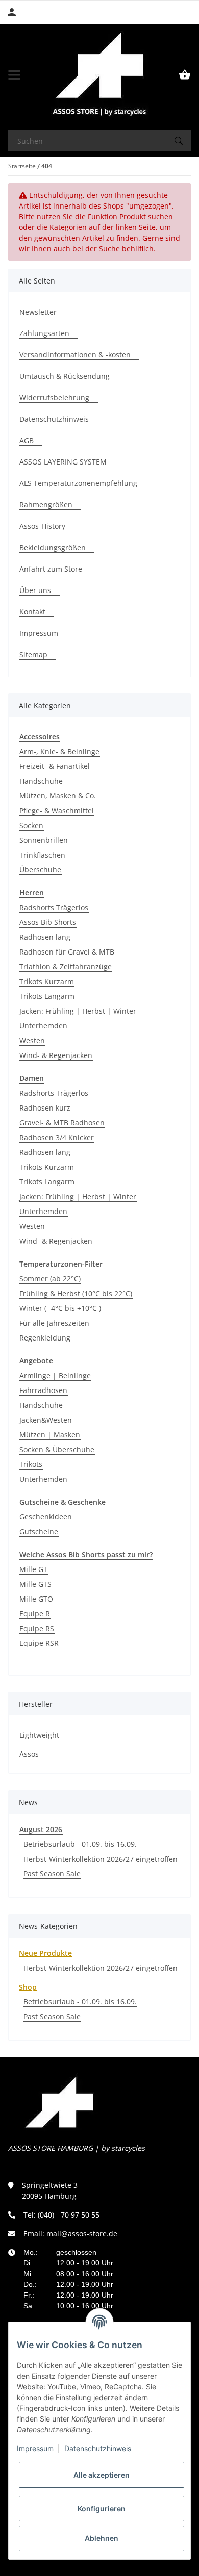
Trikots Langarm (47, 996)
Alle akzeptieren (102, 2475)
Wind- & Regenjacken (56, 1055)
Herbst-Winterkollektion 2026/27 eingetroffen (101, 1859)
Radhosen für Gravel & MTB (67, 952)
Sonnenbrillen (44, 840)
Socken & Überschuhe (57, 1449)
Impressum (35, 2448)
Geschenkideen (46, 1517)
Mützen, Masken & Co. (58, 796)
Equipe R (35, 1614)
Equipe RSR (39, 1643)
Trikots (31, 1464)
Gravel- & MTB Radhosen (62, 1123)
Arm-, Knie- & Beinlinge (59, 751)
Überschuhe (40, 870)
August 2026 (41, 1829)
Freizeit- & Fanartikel (55, 766)
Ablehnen (102, 2538)
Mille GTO (36, 1599)
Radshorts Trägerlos (54, 907)
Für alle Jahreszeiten (54, 1323)
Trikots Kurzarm (47, 981)
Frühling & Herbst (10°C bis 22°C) (76, 1293)
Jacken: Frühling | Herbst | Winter (78, 1011)
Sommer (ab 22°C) (50, 1279)
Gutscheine (39, 1531)
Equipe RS (37, 1628)
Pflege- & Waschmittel (57, 810)
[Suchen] (179, 141)
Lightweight (39, 1735)
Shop (28, 1987)
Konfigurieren (102, 2508)
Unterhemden (43, 1026)
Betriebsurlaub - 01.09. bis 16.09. (80, 1844)
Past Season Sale (52, 1874)
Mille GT (33, 1569)
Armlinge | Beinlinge (55, 1375)
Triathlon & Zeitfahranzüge (66, 967)
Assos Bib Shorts (48, 922)
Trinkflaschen (42, 855)
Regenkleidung (45, 1338)
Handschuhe (41, 781)
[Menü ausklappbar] (14, 75)
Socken (31, 825)
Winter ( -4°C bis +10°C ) (60, 1308)
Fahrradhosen (43, 1390)
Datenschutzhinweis (98, 2448)
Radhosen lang (45, 937)
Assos (29, 1754)
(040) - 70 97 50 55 (69, 2215)
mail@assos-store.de (82, 2234)
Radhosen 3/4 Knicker (57, 1137)
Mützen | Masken (50, 1435)
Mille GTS (35, 1584)
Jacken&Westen (46, 1420)
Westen (32, 1040)
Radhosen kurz (45, 1108)
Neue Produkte (45, 1953)
